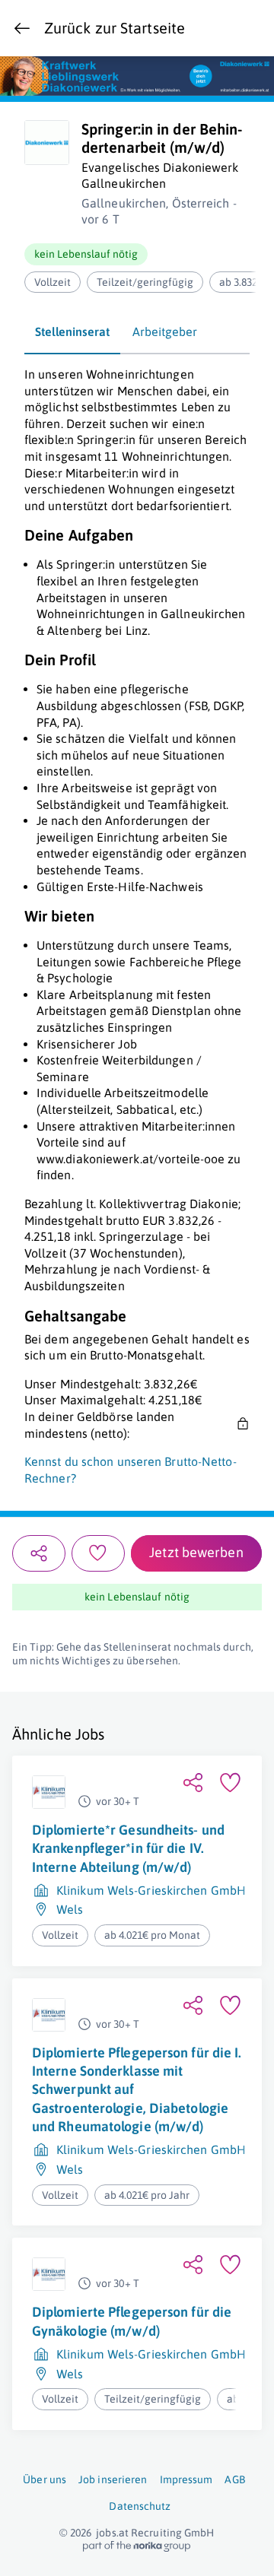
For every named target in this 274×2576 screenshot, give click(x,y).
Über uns (45, 2479)
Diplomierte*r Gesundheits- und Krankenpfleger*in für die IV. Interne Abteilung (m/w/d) (128, 1848)
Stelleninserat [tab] (72, 332)
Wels (70, 1910)
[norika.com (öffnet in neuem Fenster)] (137, 2546)
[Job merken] (98, 1553)
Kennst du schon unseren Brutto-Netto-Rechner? (131, 1470)
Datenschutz (140, 2506)
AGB (234, 2479)
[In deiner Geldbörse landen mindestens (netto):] (241, 1426)
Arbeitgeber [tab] (165, 332)
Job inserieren (113, 2479)
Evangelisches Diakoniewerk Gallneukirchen (160, 176)
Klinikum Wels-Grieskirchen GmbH (151, 1890)
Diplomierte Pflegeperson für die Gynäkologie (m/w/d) (132, 2322)
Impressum (186, 2479)
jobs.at (112, 2533)
